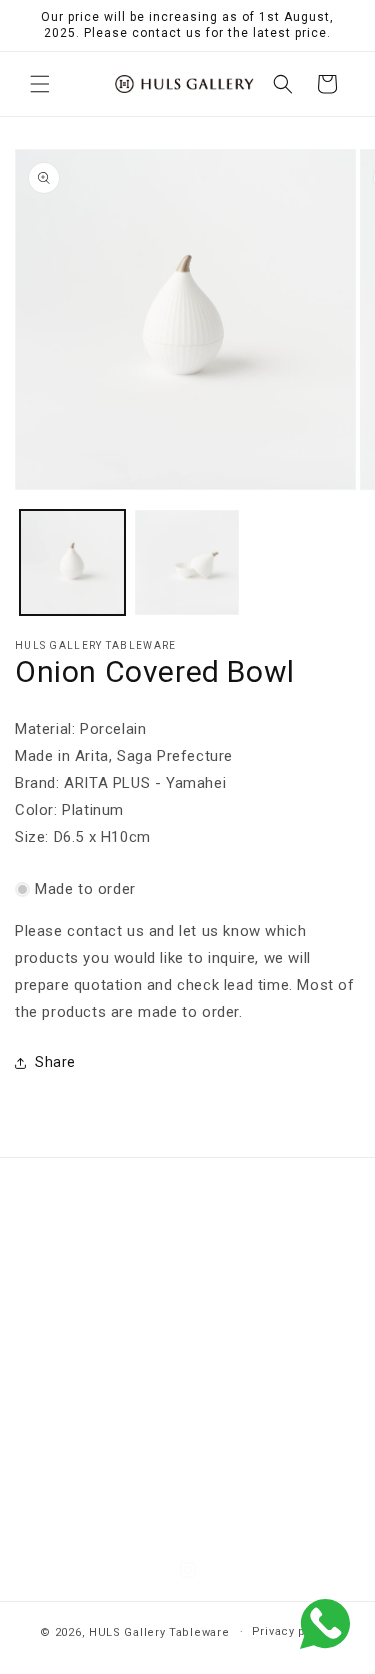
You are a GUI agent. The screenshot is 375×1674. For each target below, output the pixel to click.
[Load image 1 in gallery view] (72, 562)
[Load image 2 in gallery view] (187, 562)
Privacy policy (293, 1631)
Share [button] (55, 1062)
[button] (40, 84)
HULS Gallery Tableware (159, 1631)
